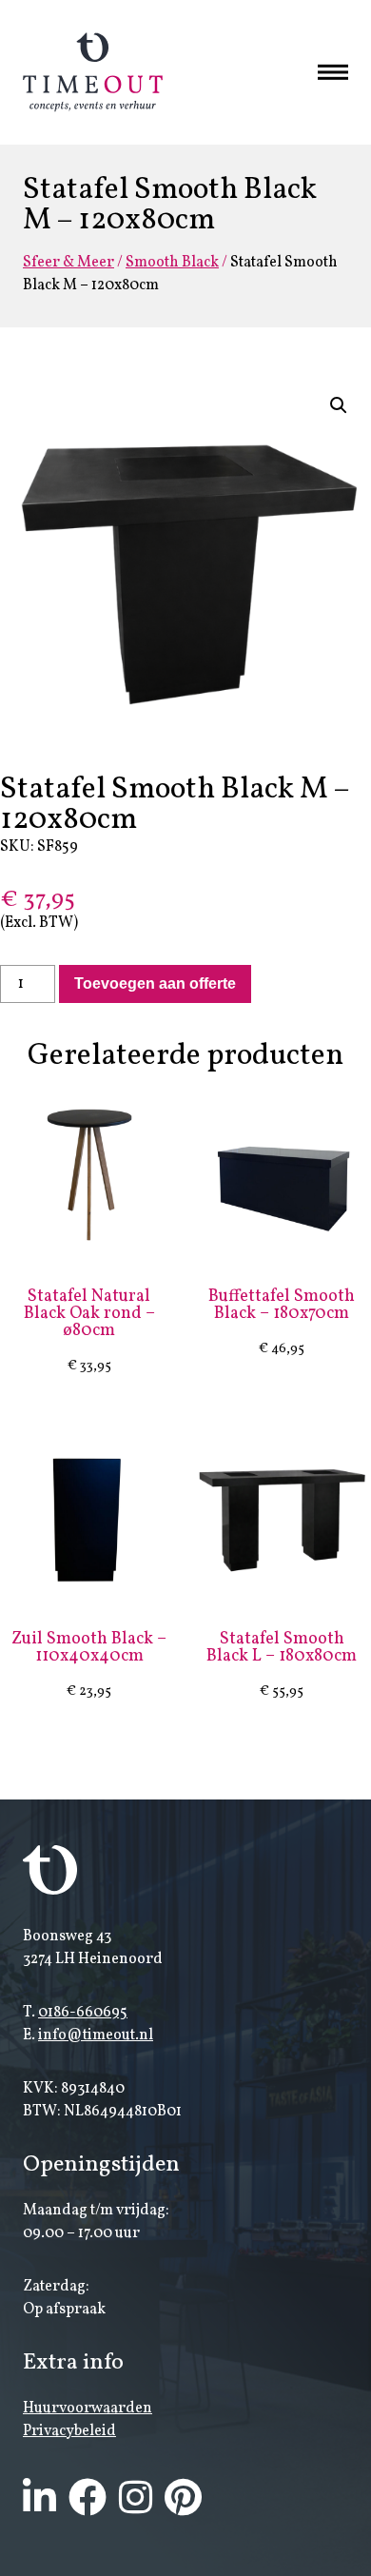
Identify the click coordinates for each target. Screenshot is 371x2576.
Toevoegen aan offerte (155, 983)
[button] (339, 405)
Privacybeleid (69, 2431)
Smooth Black (172, 263)
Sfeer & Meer (68, 263)
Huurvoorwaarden (88, 2409)
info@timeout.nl (96, 2035)
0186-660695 (83, 2013)
